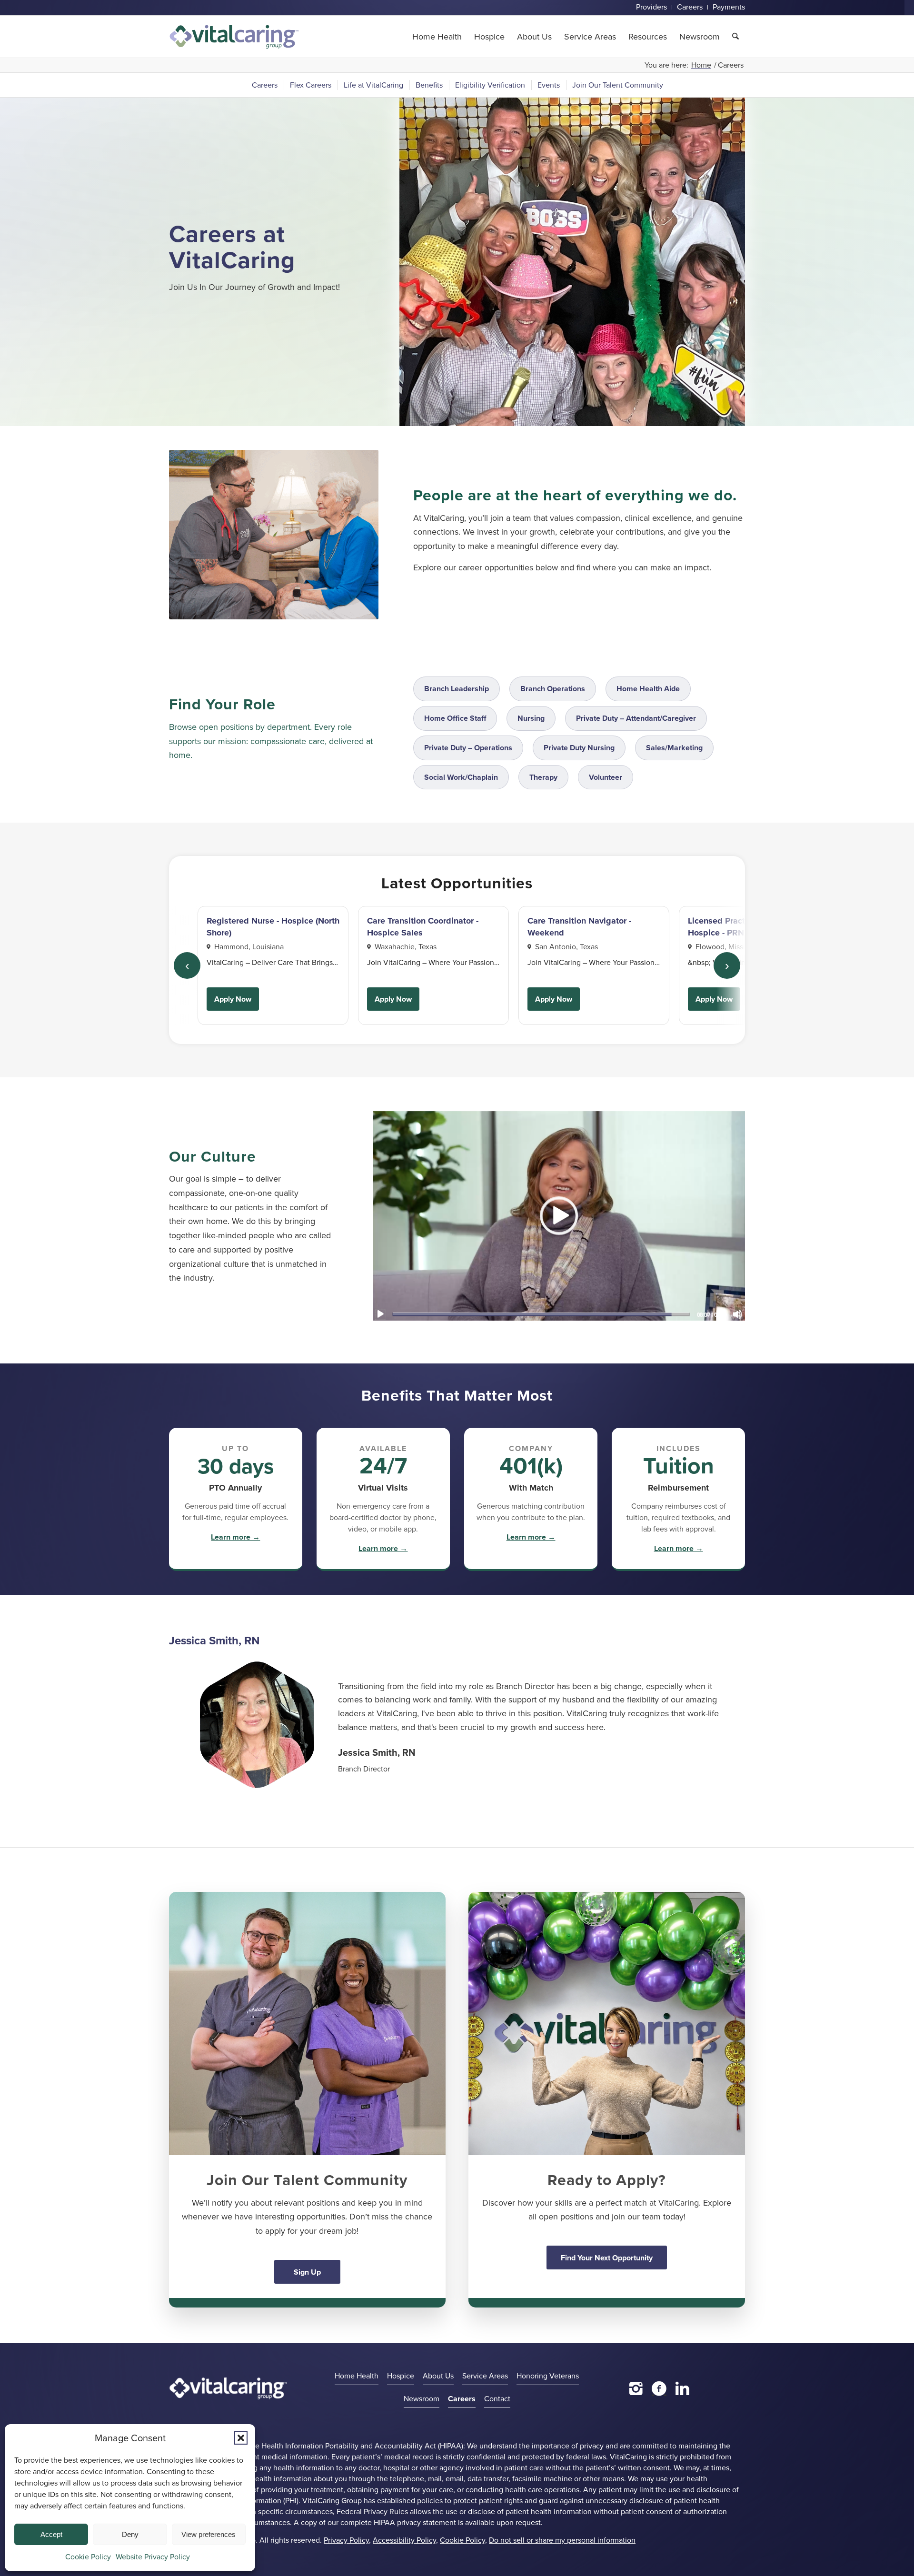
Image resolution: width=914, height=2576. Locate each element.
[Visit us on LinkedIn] (682, 2388)
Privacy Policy (346, 2540)
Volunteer (606, 777)
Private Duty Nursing (579, 748)
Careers (462, 2399)
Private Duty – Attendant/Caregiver (636, 718)
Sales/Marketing (674, 748)
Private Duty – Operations (468, 748)
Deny (130, 2534)
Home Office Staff (455, 718)
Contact (497, 2399)
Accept (51, 2534)
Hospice (401, 2376)
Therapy (543, 777)
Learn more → (235, 1537)
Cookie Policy (88, 2557)
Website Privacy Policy (153, 2557)
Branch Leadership (457, 689)
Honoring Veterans (548, 2376)
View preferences (209, 2534)
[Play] (380, 1314)
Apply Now (233, 999)
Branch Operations (553, 689)
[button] (241, 2438)
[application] (559, 1215)
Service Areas (485, 2376)
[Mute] (737, 1314)
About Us (438, 2376)
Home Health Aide (648, 689)
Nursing (531, 718)
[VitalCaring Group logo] (234, 37)
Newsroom (422, 2399)
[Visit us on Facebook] (659, 2388)
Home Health (357, 2376)
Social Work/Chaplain (461, 777)
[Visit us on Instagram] (636, 2388)
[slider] (541, 1314)
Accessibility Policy (404, 2540)
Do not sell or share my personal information (562, 2540)
